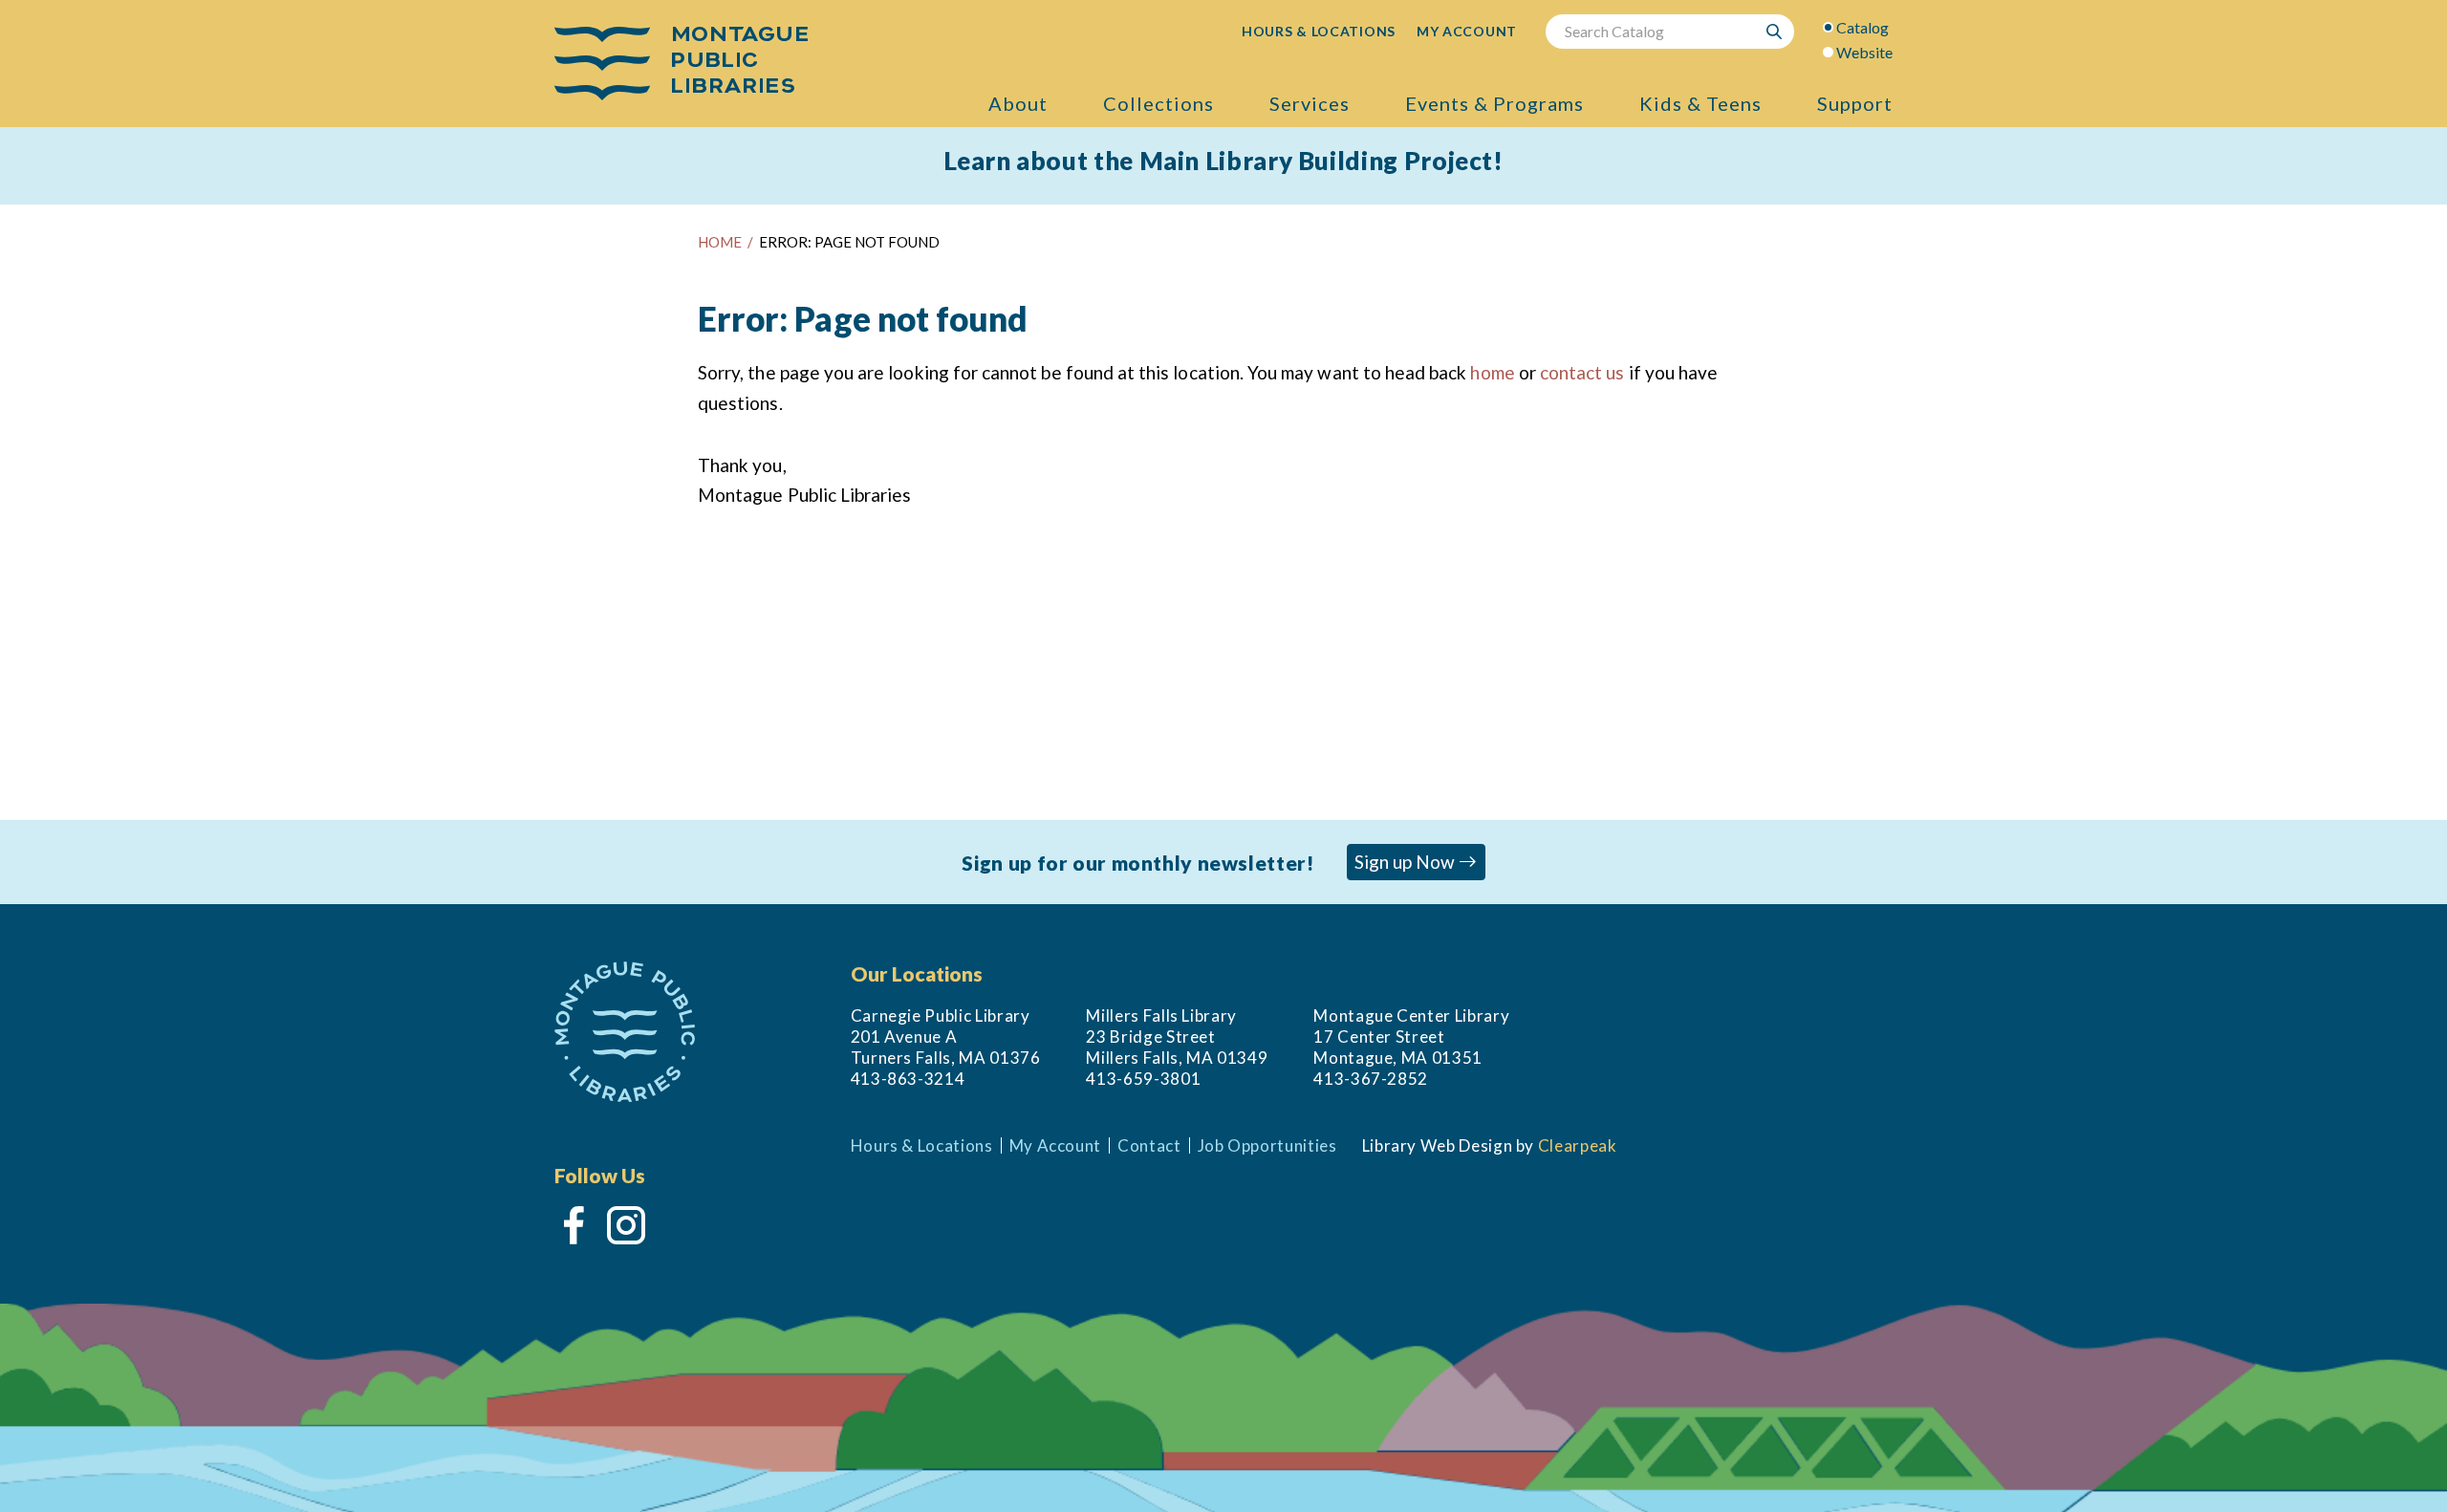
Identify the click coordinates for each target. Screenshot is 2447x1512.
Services (1310, 103)
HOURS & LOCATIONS (1319, 31)
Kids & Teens (1700, 103)
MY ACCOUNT (1467, 31)
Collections (1159, 103)
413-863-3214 (908, 1079)
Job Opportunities (1267, 1145)
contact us (1582, 372)
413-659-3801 (1143, 1079)
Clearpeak (1578, 1145)
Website (1864, 52)
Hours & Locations (922, 1145)
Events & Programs (1494, 103)
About (1018, 103)
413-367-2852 (1371, 1079)
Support (1855, 103)
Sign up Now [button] (1407, 862)
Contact (1149, 1145)
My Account (1055, 1145)
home (1492, 372)
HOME (720, 242)
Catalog (1862, 27)
